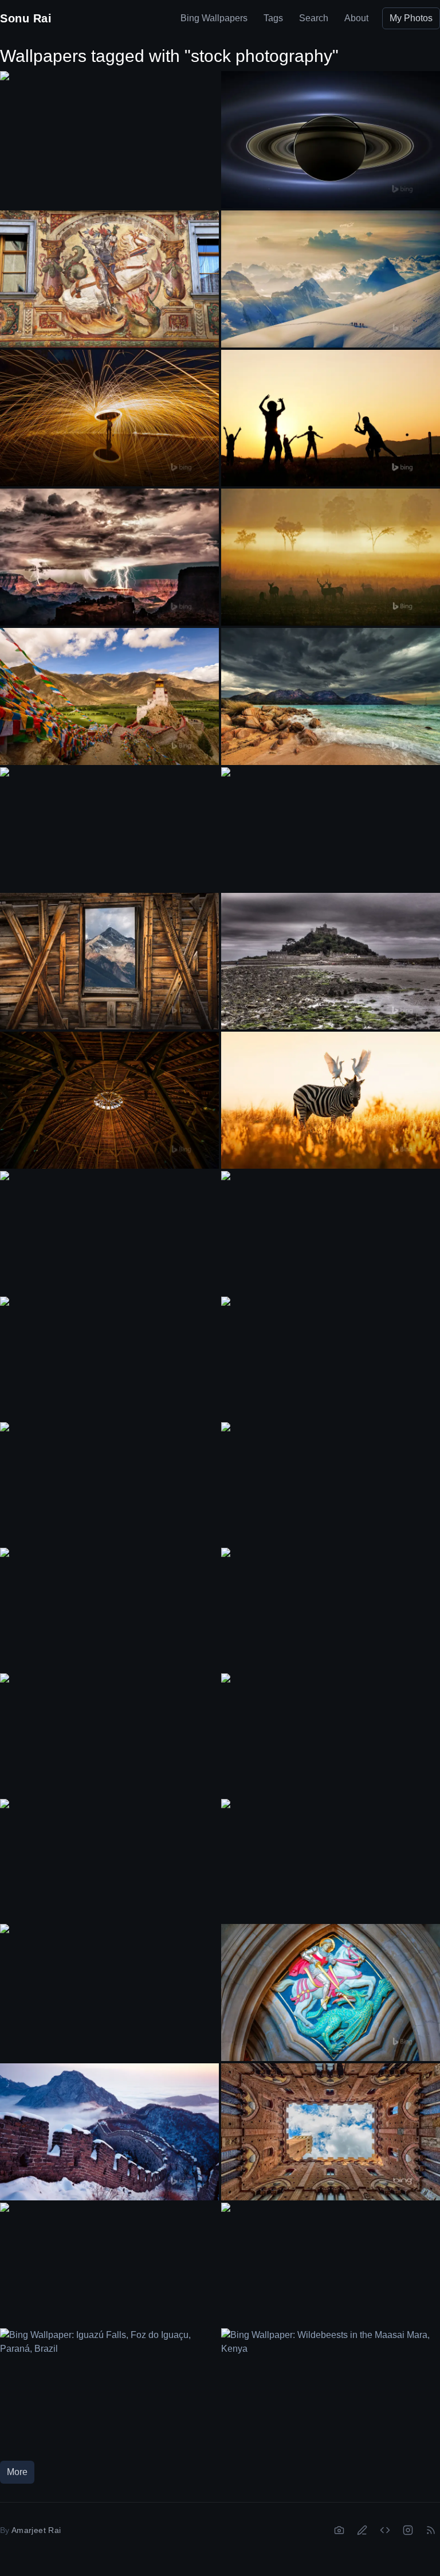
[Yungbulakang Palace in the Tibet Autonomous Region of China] (109, 696)
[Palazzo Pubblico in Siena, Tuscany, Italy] (331, 2132)
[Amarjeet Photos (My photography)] (339, 2530)
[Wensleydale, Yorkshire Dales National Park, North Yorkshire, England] (109, 1358)
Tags (273, 18)
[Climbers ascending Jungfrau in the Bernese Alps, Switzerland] (331, 279)
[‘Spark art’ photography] (109, 418)
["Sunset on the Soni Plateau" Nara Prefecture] (331, 1358)
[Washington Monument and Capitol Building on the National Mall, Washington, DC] (331, 2264)
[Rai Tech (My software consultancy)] (385, 2530)
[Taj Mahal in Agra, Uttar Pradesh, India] (331, 829)
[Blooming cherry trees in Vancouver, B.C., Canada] (109, 1986)
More (17, 2472)
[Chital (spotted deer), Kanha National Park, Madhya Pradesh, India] (331, 557)
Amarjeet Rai (36, 2530)
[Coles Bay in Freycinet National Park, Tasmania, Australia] (331, 696)
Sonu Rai (26, 18)
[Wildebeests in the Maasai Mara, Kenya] (331, 2390)
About (356, 18)
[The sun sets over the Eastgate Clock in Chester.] (109, 829)
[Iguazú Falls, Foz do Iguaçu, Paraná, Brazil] (109, 2390)
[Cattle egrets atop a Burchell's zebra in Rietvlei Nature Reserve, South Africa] (331, 1100)
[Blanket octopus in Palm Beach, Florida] (109, 1233)
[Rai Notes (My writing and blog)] (362, 2530)
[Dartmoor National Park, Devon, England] (109, 1484)
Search (314, 18)
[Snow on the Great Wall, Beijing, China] (109, 2132)
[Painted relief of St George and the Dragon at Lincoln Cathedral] (331, 1993)
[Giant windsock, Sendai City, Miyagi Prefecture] (109, 1861)
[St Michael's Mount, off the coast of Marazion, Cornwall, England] (331, 961)
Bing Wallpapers (214, 18)
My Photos (411, 18)
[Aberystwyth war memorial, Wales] (331, 1609)
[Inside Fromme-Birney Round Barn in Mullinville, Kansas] (109, 1100)
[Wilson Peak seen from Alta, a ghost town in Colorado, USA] (109, 961)
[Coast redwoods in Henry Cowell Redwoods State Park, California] (331, 1861)
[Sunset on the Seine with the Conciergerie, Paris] (109, 2264)
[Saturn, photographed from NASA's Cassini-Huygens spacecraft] (331, 140)
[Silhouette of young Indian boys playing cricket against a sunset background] (331, 418)
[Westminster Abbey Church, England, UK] (331, 1735)
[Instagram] (408, 2530)
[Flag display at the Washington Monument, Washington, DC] (331, 1484)
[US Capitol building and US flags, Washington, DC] (109, 1609)
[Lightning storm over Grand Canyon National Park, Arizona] (109, 557)
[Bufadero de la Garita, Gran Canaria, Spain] (109, 1735)
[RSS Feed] (431, 2530)
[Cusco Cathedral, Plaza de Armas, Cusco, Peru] (331, 1233)
